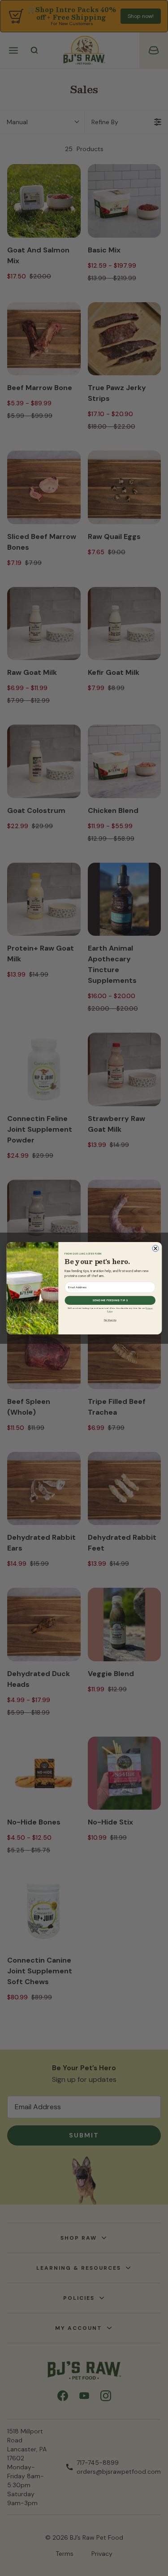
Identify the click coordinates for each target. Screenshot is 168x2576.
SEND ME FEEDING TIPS (110, 1300)
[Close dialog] (155, 1248)
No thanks (110, 1320)
